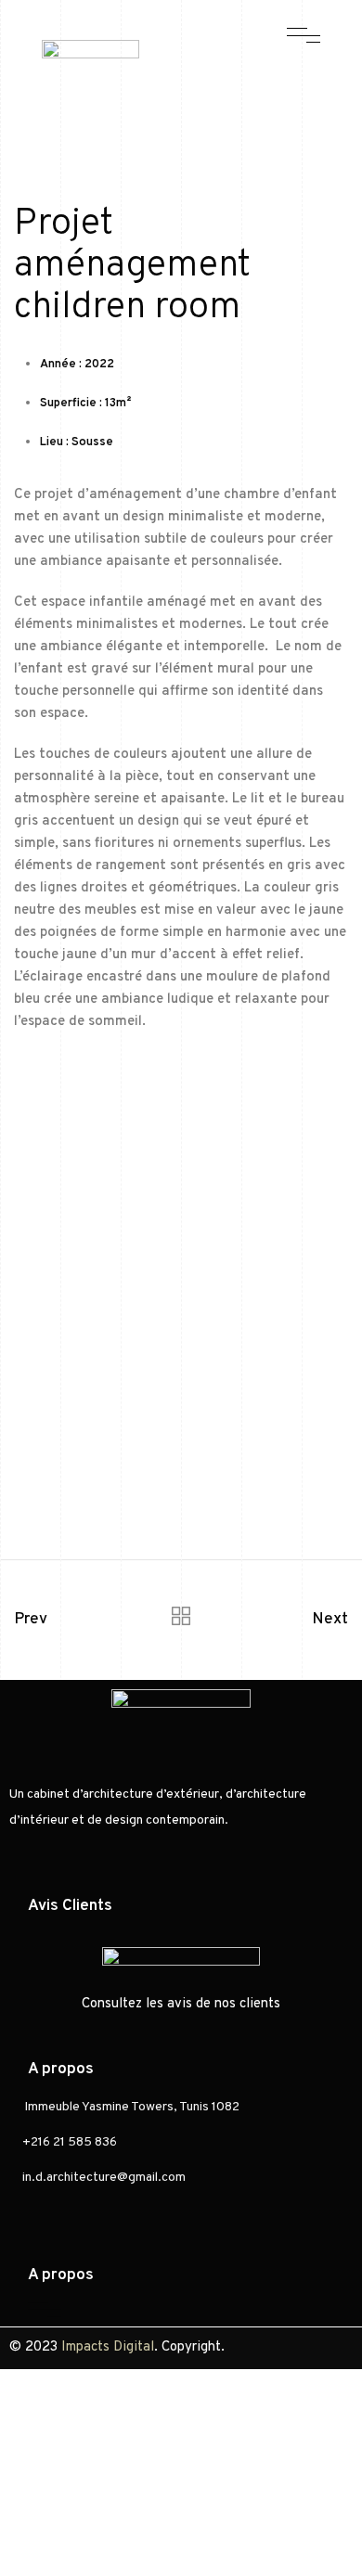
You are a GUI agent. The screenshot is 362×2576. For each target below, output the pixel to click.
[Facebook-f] (223, 75)
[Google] (223, 103)
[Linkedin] (288, 75)
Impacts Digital (108, 2347)
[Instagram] (255, 75)
